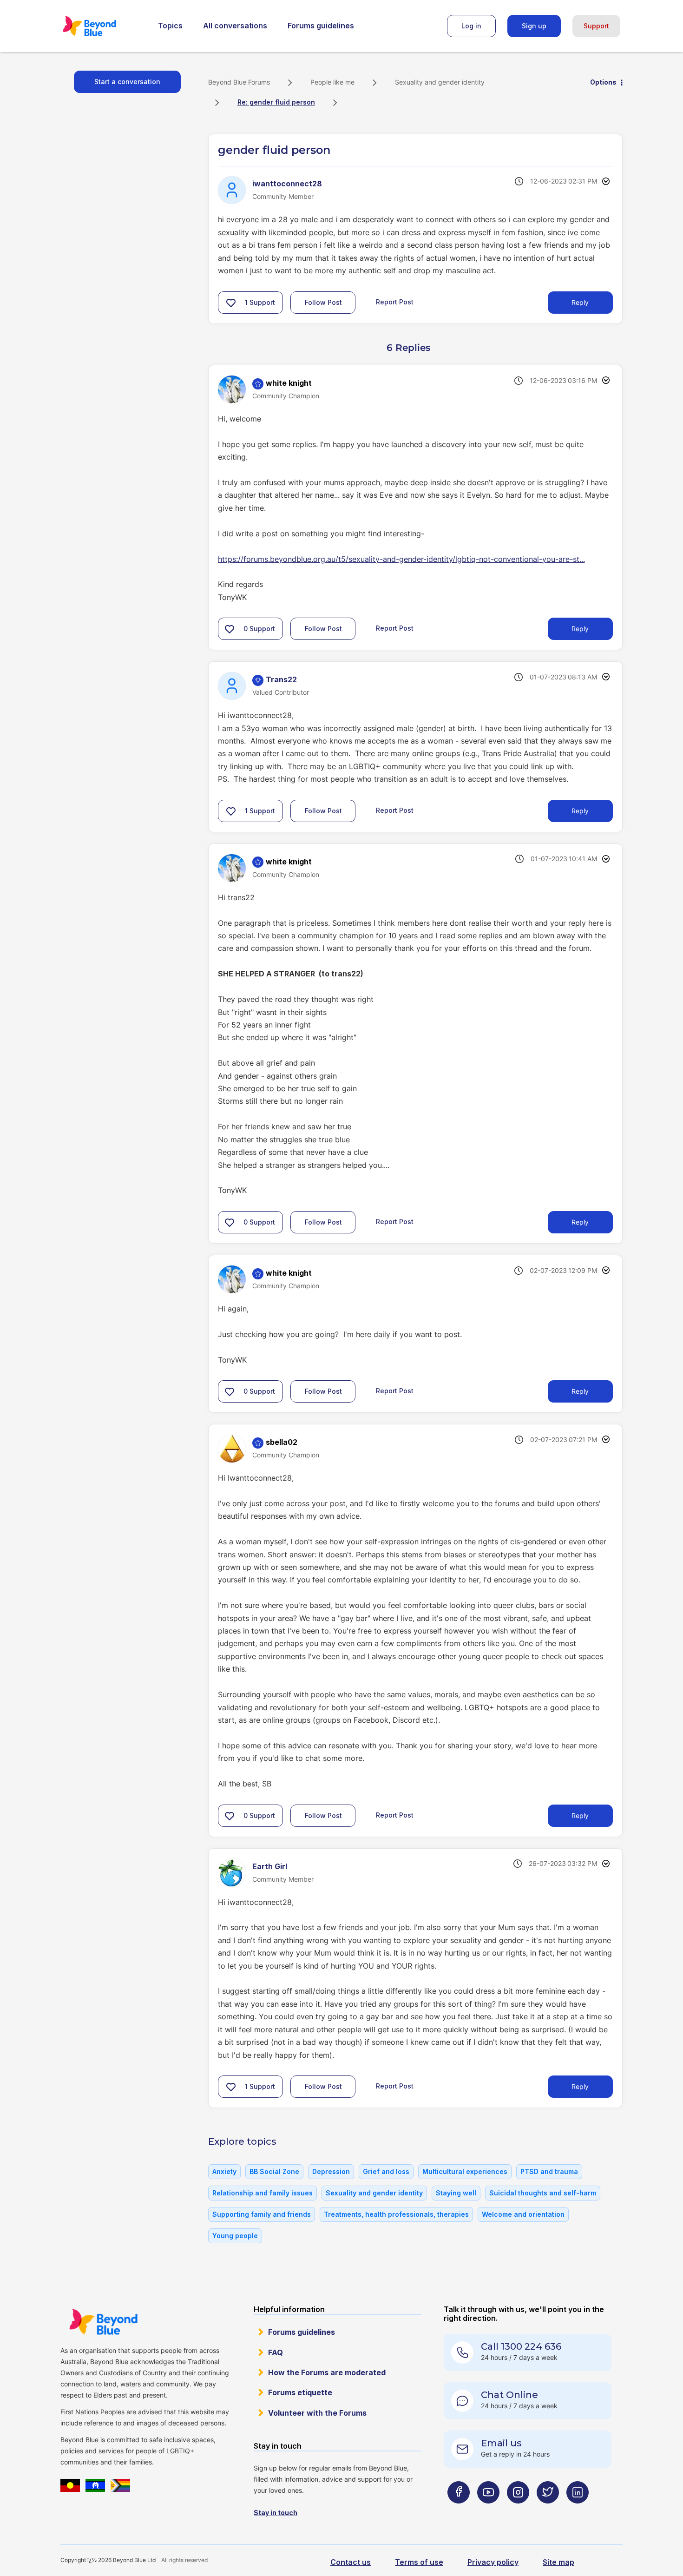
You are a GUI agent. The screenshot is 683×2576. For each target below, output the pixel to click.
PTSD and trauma (549, 2171)
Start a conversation (127, 82)
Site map (558, 2562)
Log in (471, 26)
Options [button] (603, 82)
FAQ (276, 2352)
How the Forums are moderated (327, 2372)
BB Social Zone (274, 2171)
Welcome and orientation (523, 2214)
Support (596, 26)
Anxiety (224, 2171)
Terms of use (419, 2562)
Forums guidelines (321, 26)
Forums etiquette (300, 2392)
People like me (332, 82)
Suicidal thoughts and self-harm (543, 2193)
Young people (235, 2236)
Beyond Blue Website (103, 2322)
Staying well (456, 2193)
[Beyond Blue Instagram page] (518, 2511)
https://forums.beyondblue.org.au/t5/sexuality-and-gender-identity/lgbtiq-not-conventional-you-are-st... (401, 559)
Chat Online (509, 2395)
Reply (580, 302)
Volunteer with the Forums (317, 2413)
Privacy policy (493, 2562)
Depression (331, 2171)
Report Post (395, 301)
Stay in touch (276, 2513)
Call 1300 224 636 (521, 2346)
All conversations (235, 26)
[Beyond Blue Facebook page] (459, 2511)
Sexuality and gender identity (440, 82)
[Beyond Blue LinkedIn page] (578, 2511)
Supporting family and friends (262, 2214)
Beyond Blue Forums (102, 26)
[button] (231, 303)
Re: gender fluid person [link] (276, 102)
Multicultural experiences (465, 2171)
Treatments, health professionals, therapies (396, 2214)
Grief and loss (386, 2171)
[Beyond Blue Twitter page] (548, 2511)
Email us (501, 2443)
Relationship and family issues (263, 2193)
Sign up (534, 26)
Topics (170, 26)
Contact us (351, 2562)
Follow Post (323, 302)
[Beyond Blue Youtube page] (488, 2511)
